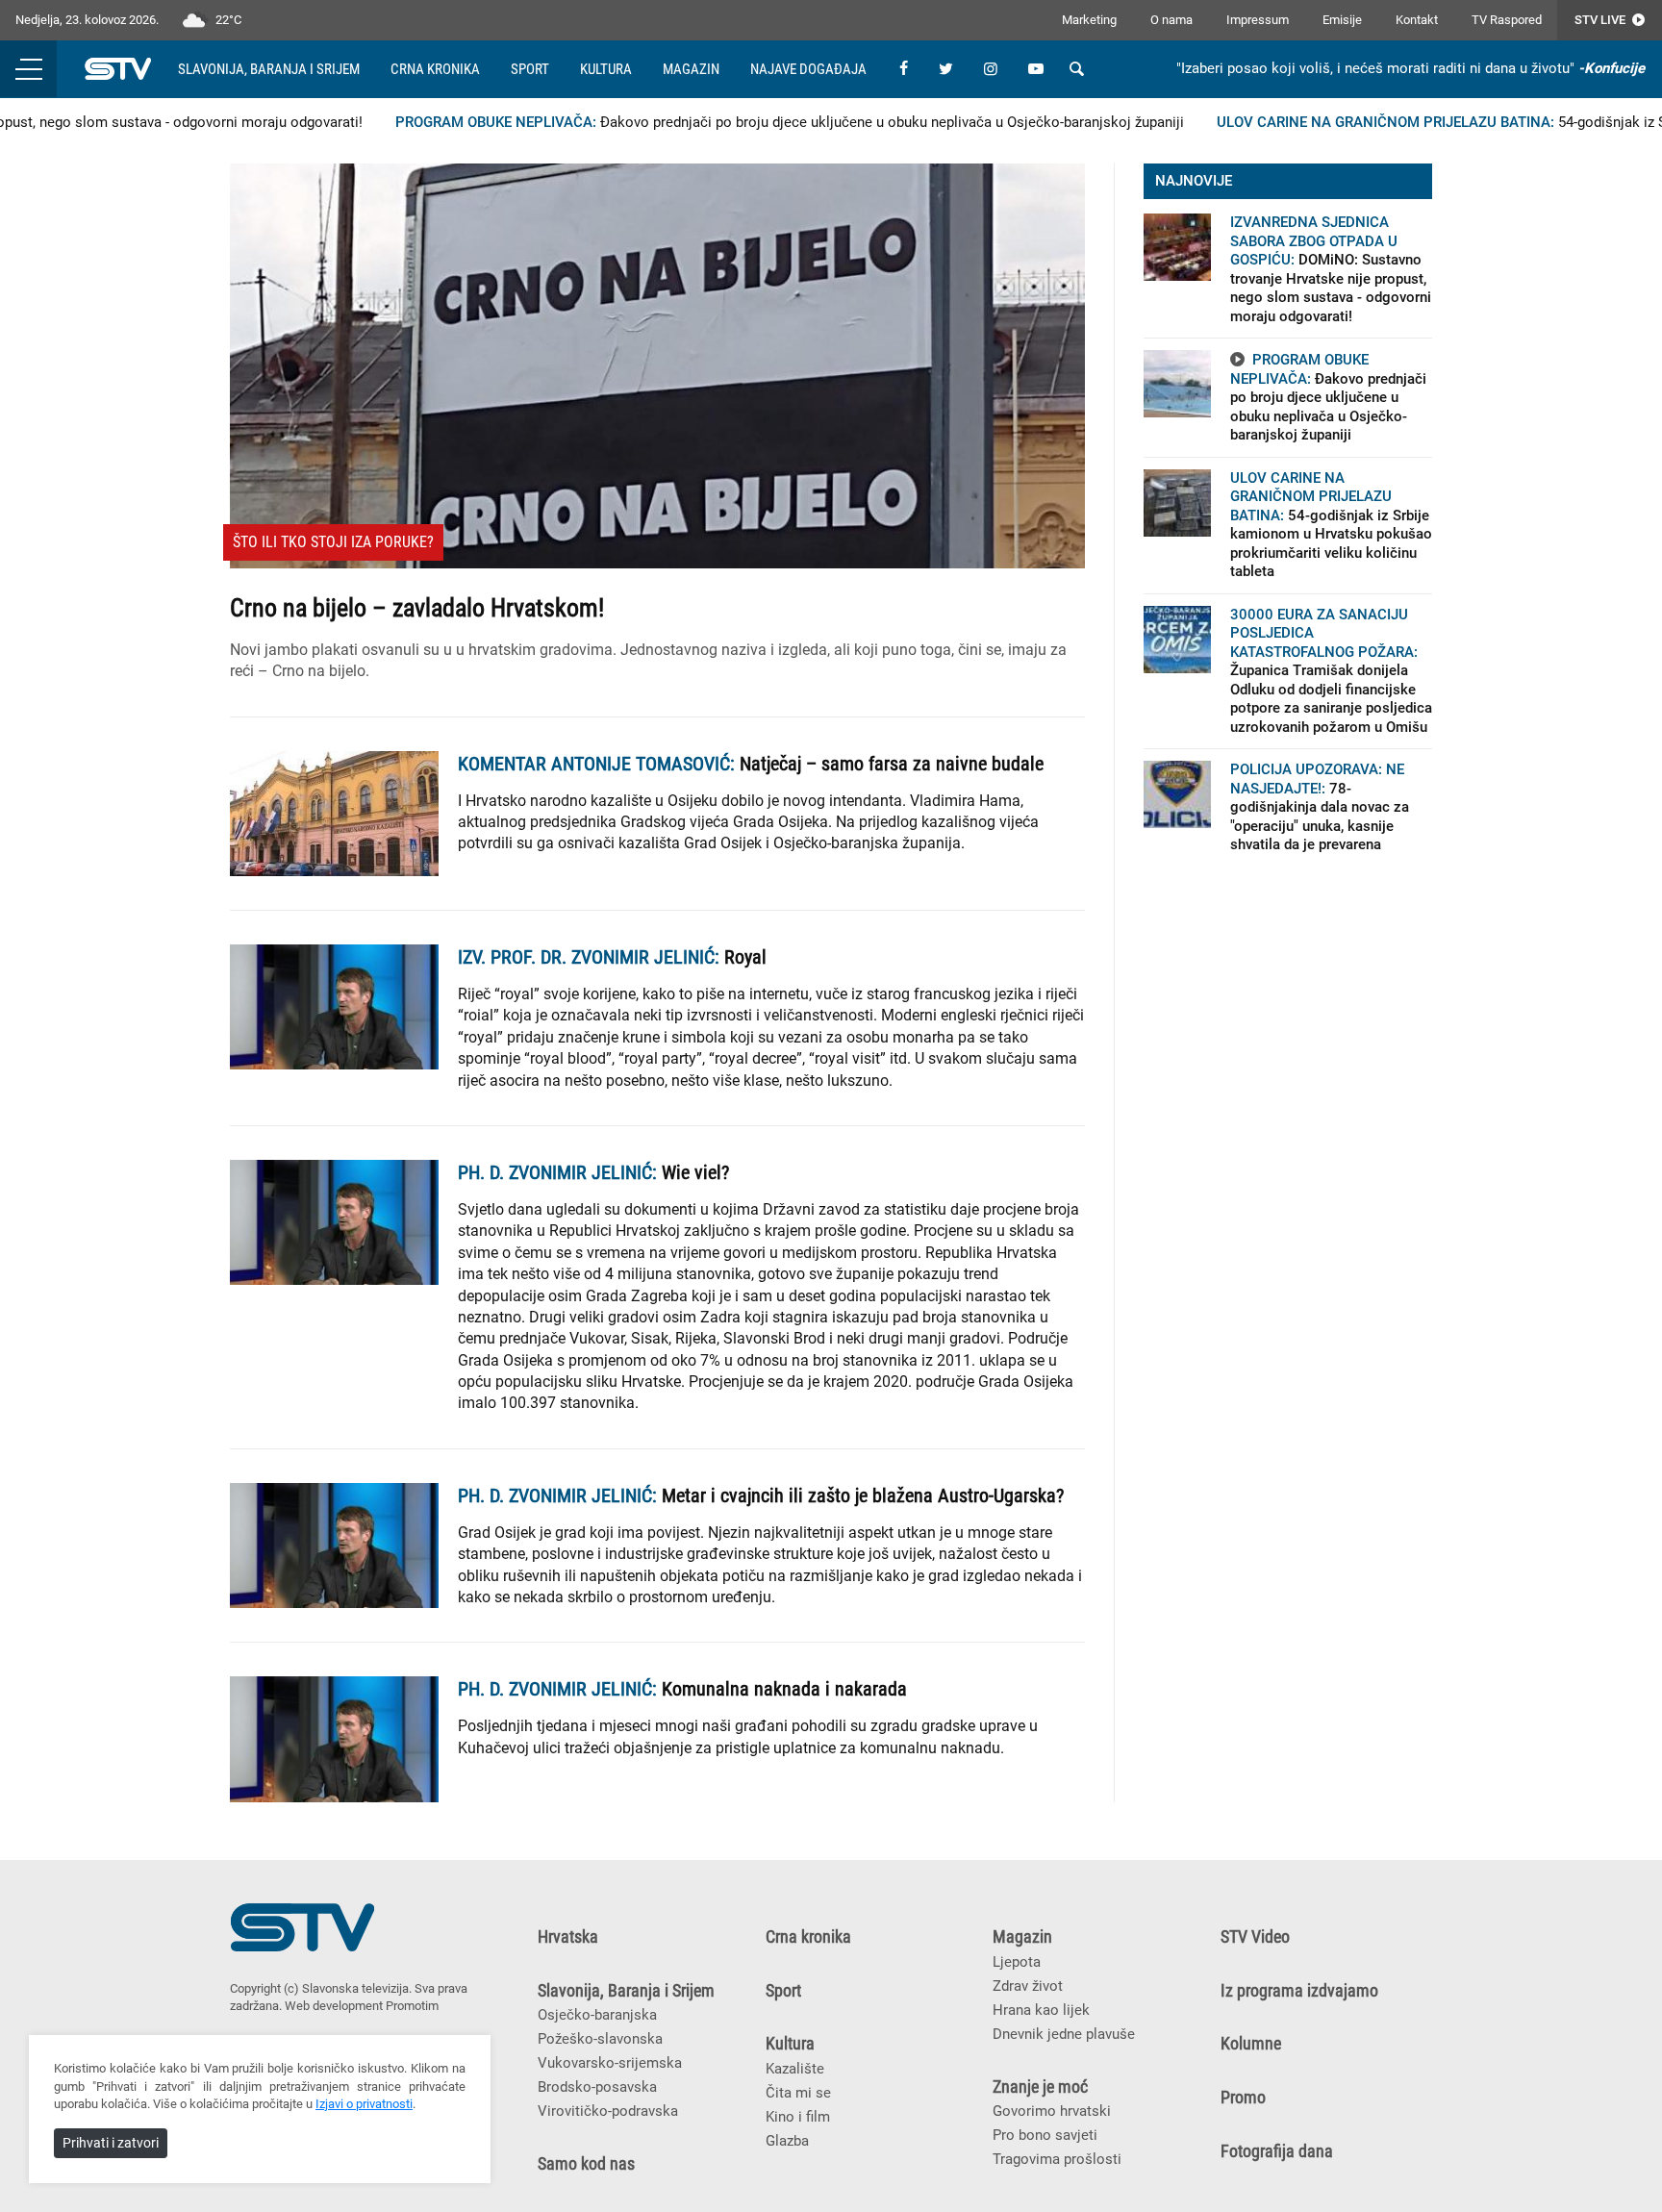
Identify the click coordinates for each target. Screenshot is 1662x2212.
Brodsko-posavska (597, 2087)
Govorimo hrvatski (1052, 2111)
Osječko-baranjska (597, 2015)
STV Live (1601, 20)
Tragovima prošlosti (1057, 2159)
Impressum (1258, 20)
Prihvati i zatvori (111, 2143)
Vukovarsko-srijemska (610, 2063)
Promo (1243, 2098)
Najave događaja (808, 69)
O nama (1171, 20)
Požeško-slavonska (600, 2039)
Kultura (606, 69)
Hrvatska (568, 1937)
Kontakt (1417, 20)
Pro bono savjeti (1045, 2135)
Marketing (1089, 20)
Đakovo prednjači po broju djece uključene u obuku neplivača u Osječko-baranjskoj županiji (753, 122)
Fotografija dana (1277, 2151)
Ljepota (1017, 1962)
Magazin (691, 69)
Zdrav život (1028, 1986)
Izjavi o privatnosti (364, 2104)
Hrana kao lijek (1041, 2010)
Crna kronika (435, 69)
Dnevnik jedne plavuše (1064, 2034)
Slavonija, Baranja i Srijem (269, 69)
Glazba (787, 2141)
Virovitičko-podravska (608, 2111)
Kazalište (795, 2069)
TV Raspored (1507, 20)
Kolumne (1251, 2044)
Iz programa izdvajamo (1299, 1991)
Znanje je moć (1040, 2087)
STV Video (1255, 1937)
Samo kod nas (586, 2164)
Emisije (1342, 20)
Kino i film (798, 2117)
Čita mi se (798, 2093)
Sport (530, 69)
